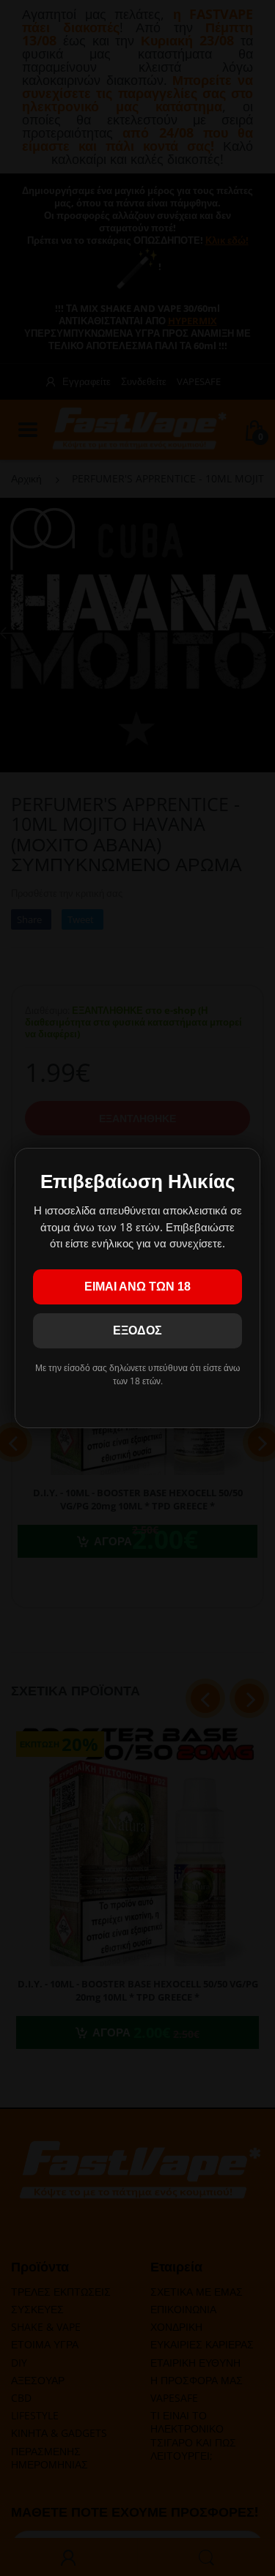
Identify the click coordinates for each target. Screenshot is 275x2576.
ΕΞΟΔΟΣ (137, 1330)
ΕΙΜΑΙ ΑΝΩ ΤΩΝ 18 (137, 1287)
